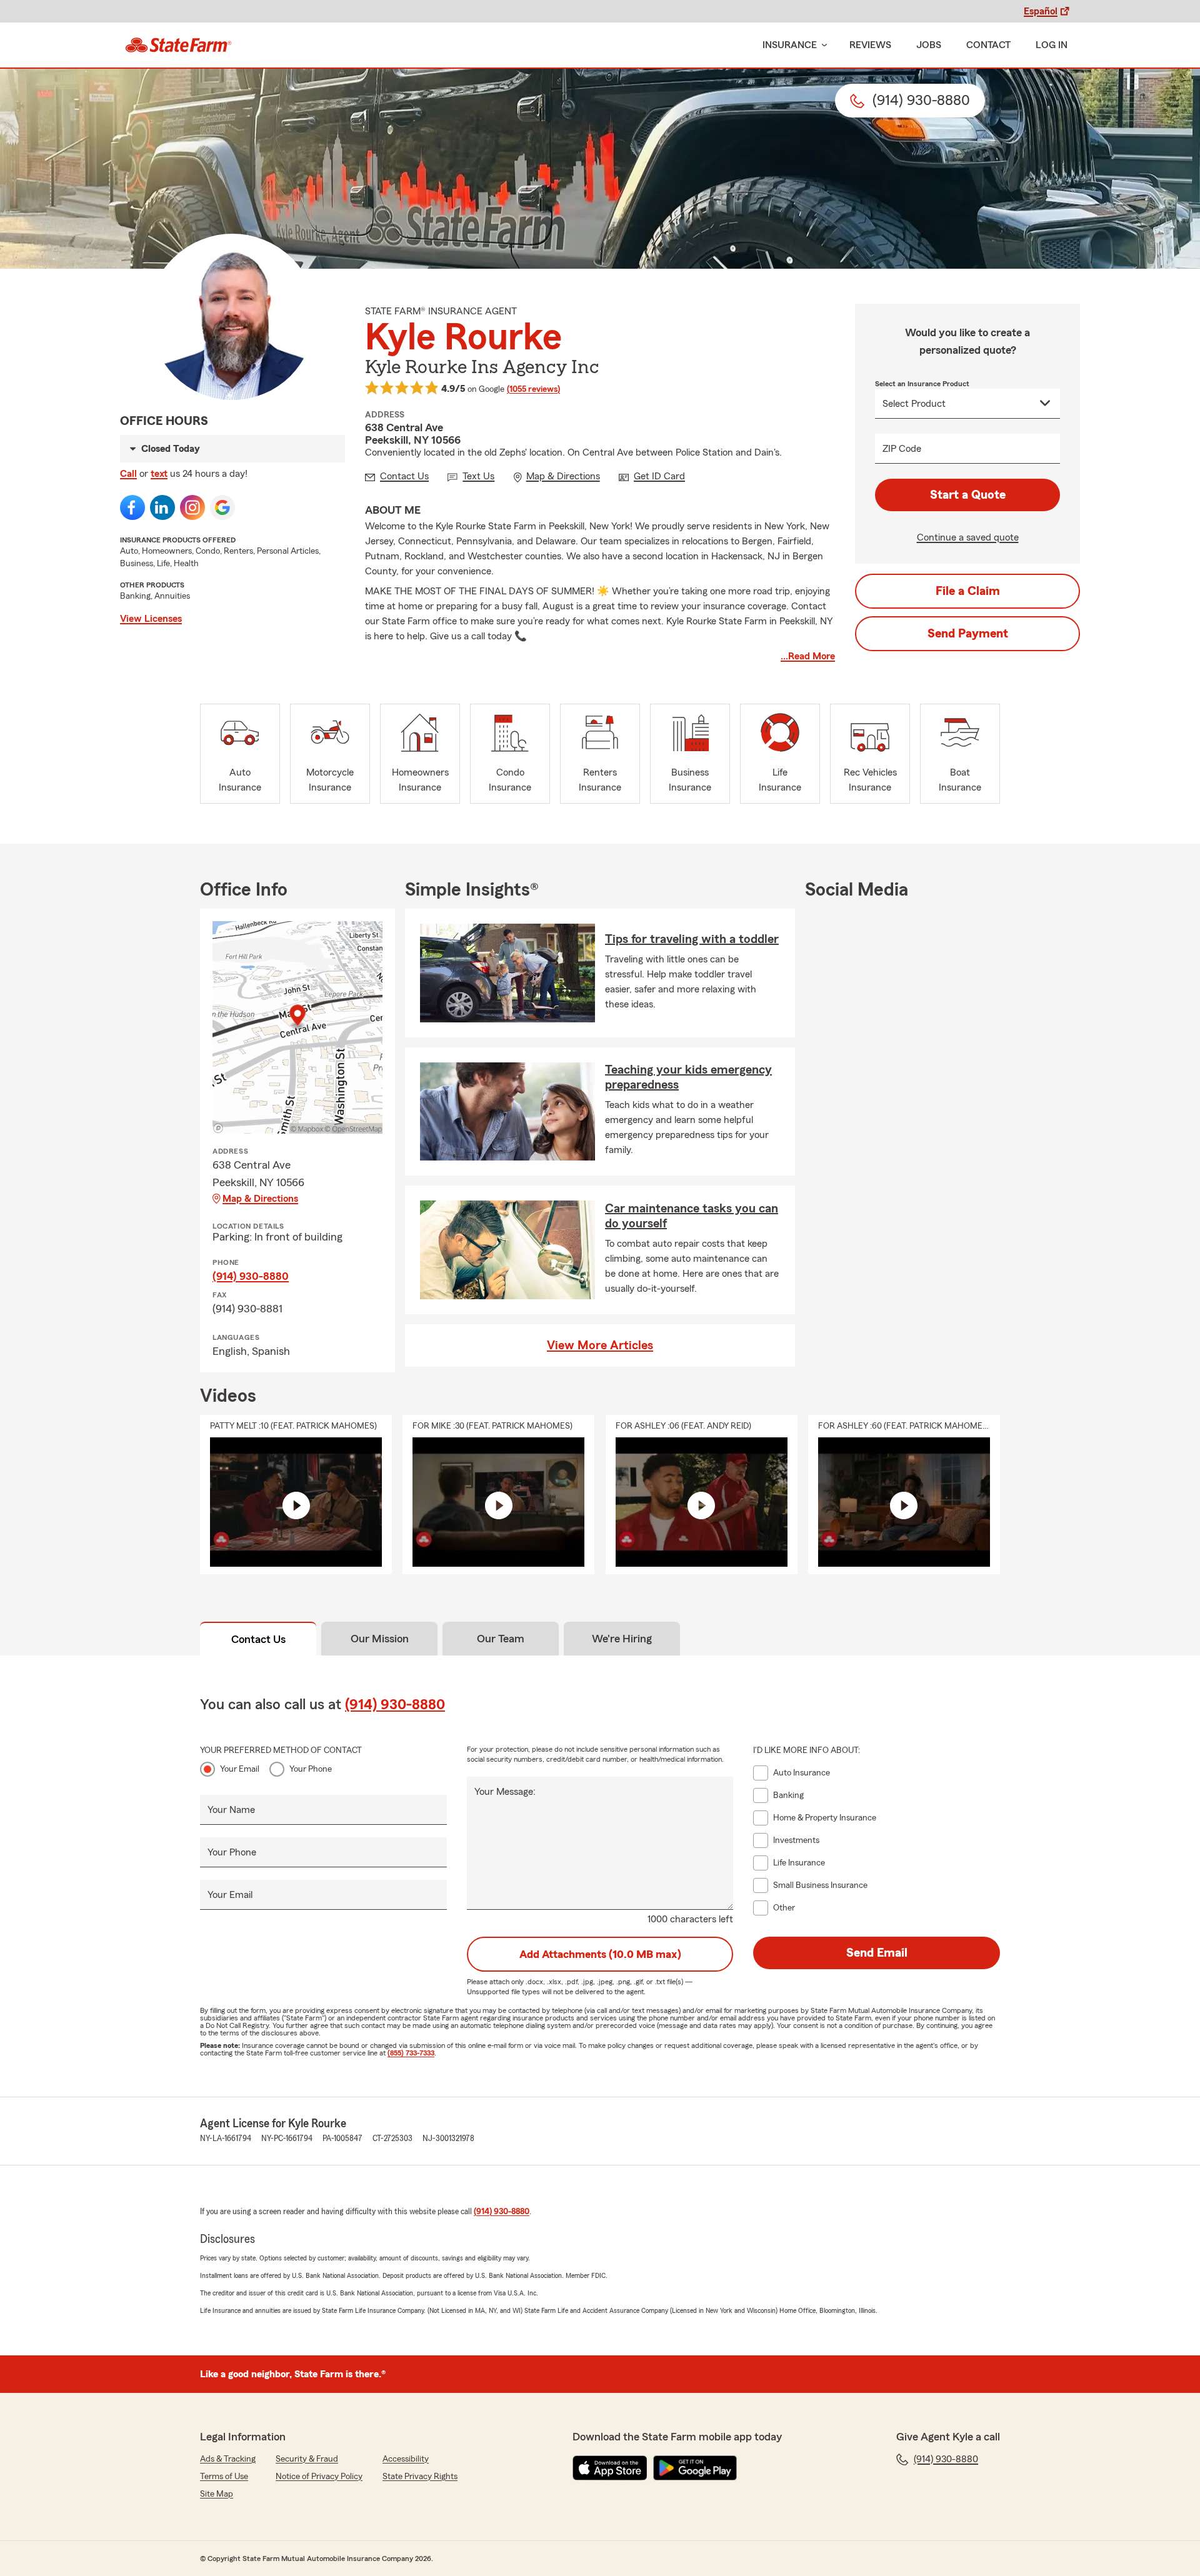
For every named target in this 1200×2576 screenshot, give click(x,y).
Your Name (231, 1810)
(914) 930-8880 (251, 1276)
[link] (178, 45)
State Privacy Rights (420, 2477)
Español (1041, 11)
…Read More (808, 656)
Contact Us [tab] (258, 1639)
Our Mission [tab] (380, 1639)
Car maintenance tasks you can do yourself (692, 1216)
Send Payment (968, 634)
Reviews (870, 45)
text (159, 474)
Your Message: (505, 1792)
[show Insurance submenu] (822, 45)
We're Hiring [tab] (622, 1639)
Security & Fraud (307, 2459)
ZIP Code (902, 449)
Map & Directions (260, 1199)
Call (128, 474)
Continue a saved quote (968, 537)
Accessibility (406, 2459)
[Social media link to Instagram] (192, 507)
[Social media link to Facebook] (132, 507)
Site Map (217, 2494)
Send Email (877, 1953)
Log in (1052, 45)
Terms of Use (224, 2477)
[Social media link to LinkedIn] (162, 507)
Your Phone (311, 1769)
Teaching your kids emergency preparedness (688, 1077)
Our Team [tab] (501, 1639)
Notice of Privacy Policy (319, 2477)
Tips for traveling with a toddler (692, 939)
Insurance (790, 45)
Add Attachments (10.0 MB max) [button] (600, 1954)
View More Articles (600, 1345)
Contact (988, 45)
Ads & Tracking (228, 2459)
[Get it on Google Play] (695, 2468)
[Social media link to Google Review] (222, 507)
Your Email (240, 1769)
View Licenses (151, 619)
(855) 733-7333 (411, 2053)
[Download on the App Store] (610, 2468)
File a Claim (968, 591)
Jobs (929, 45)
